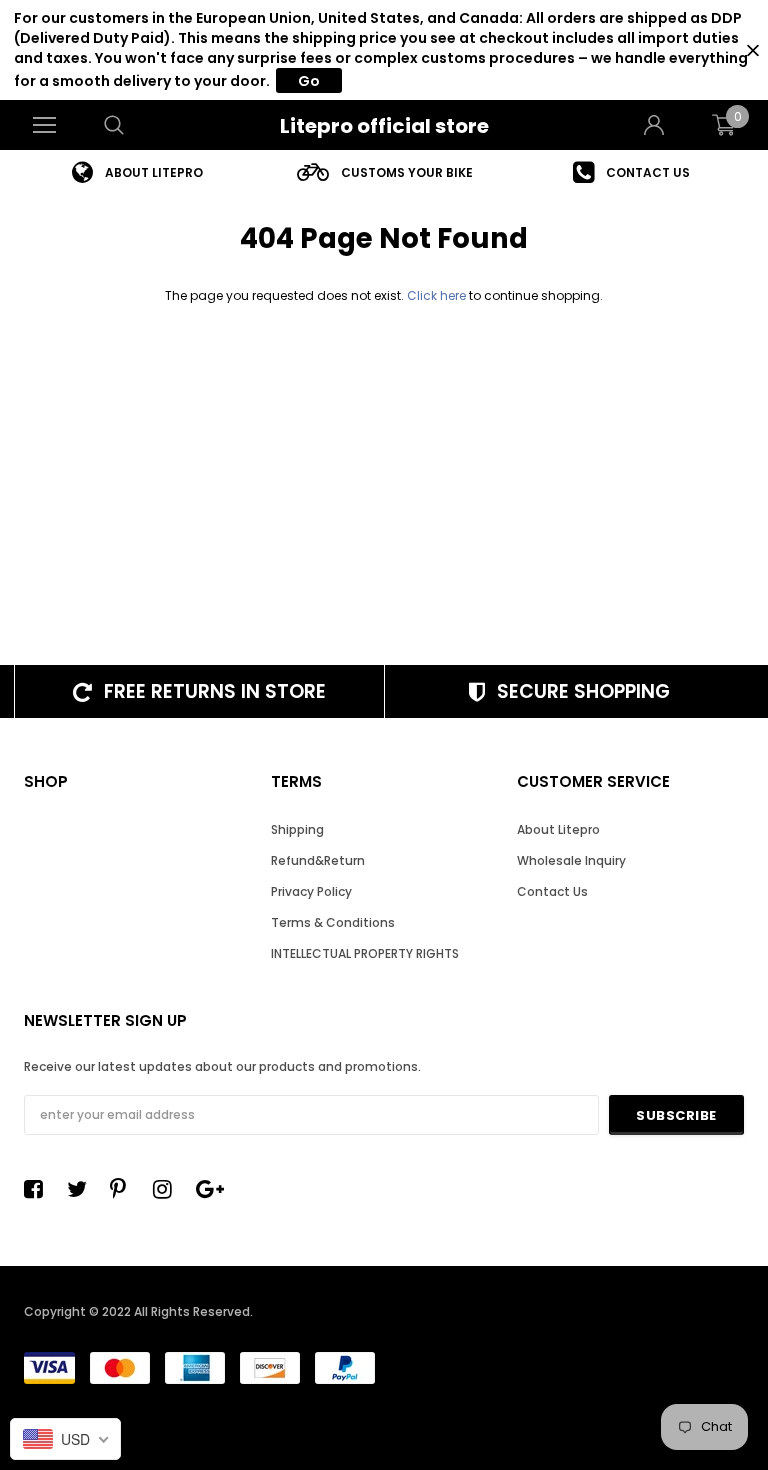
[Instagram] (168, 1189)
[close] (752, 50)
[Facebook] (39, 1189)
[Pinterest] (125, 1189)
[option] (137, 172)
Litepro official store (384, 126)
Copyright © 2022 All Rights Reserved (137, 1311)
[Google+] (211, 1189)
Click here (438, 295)
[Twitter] (82, 1189)
